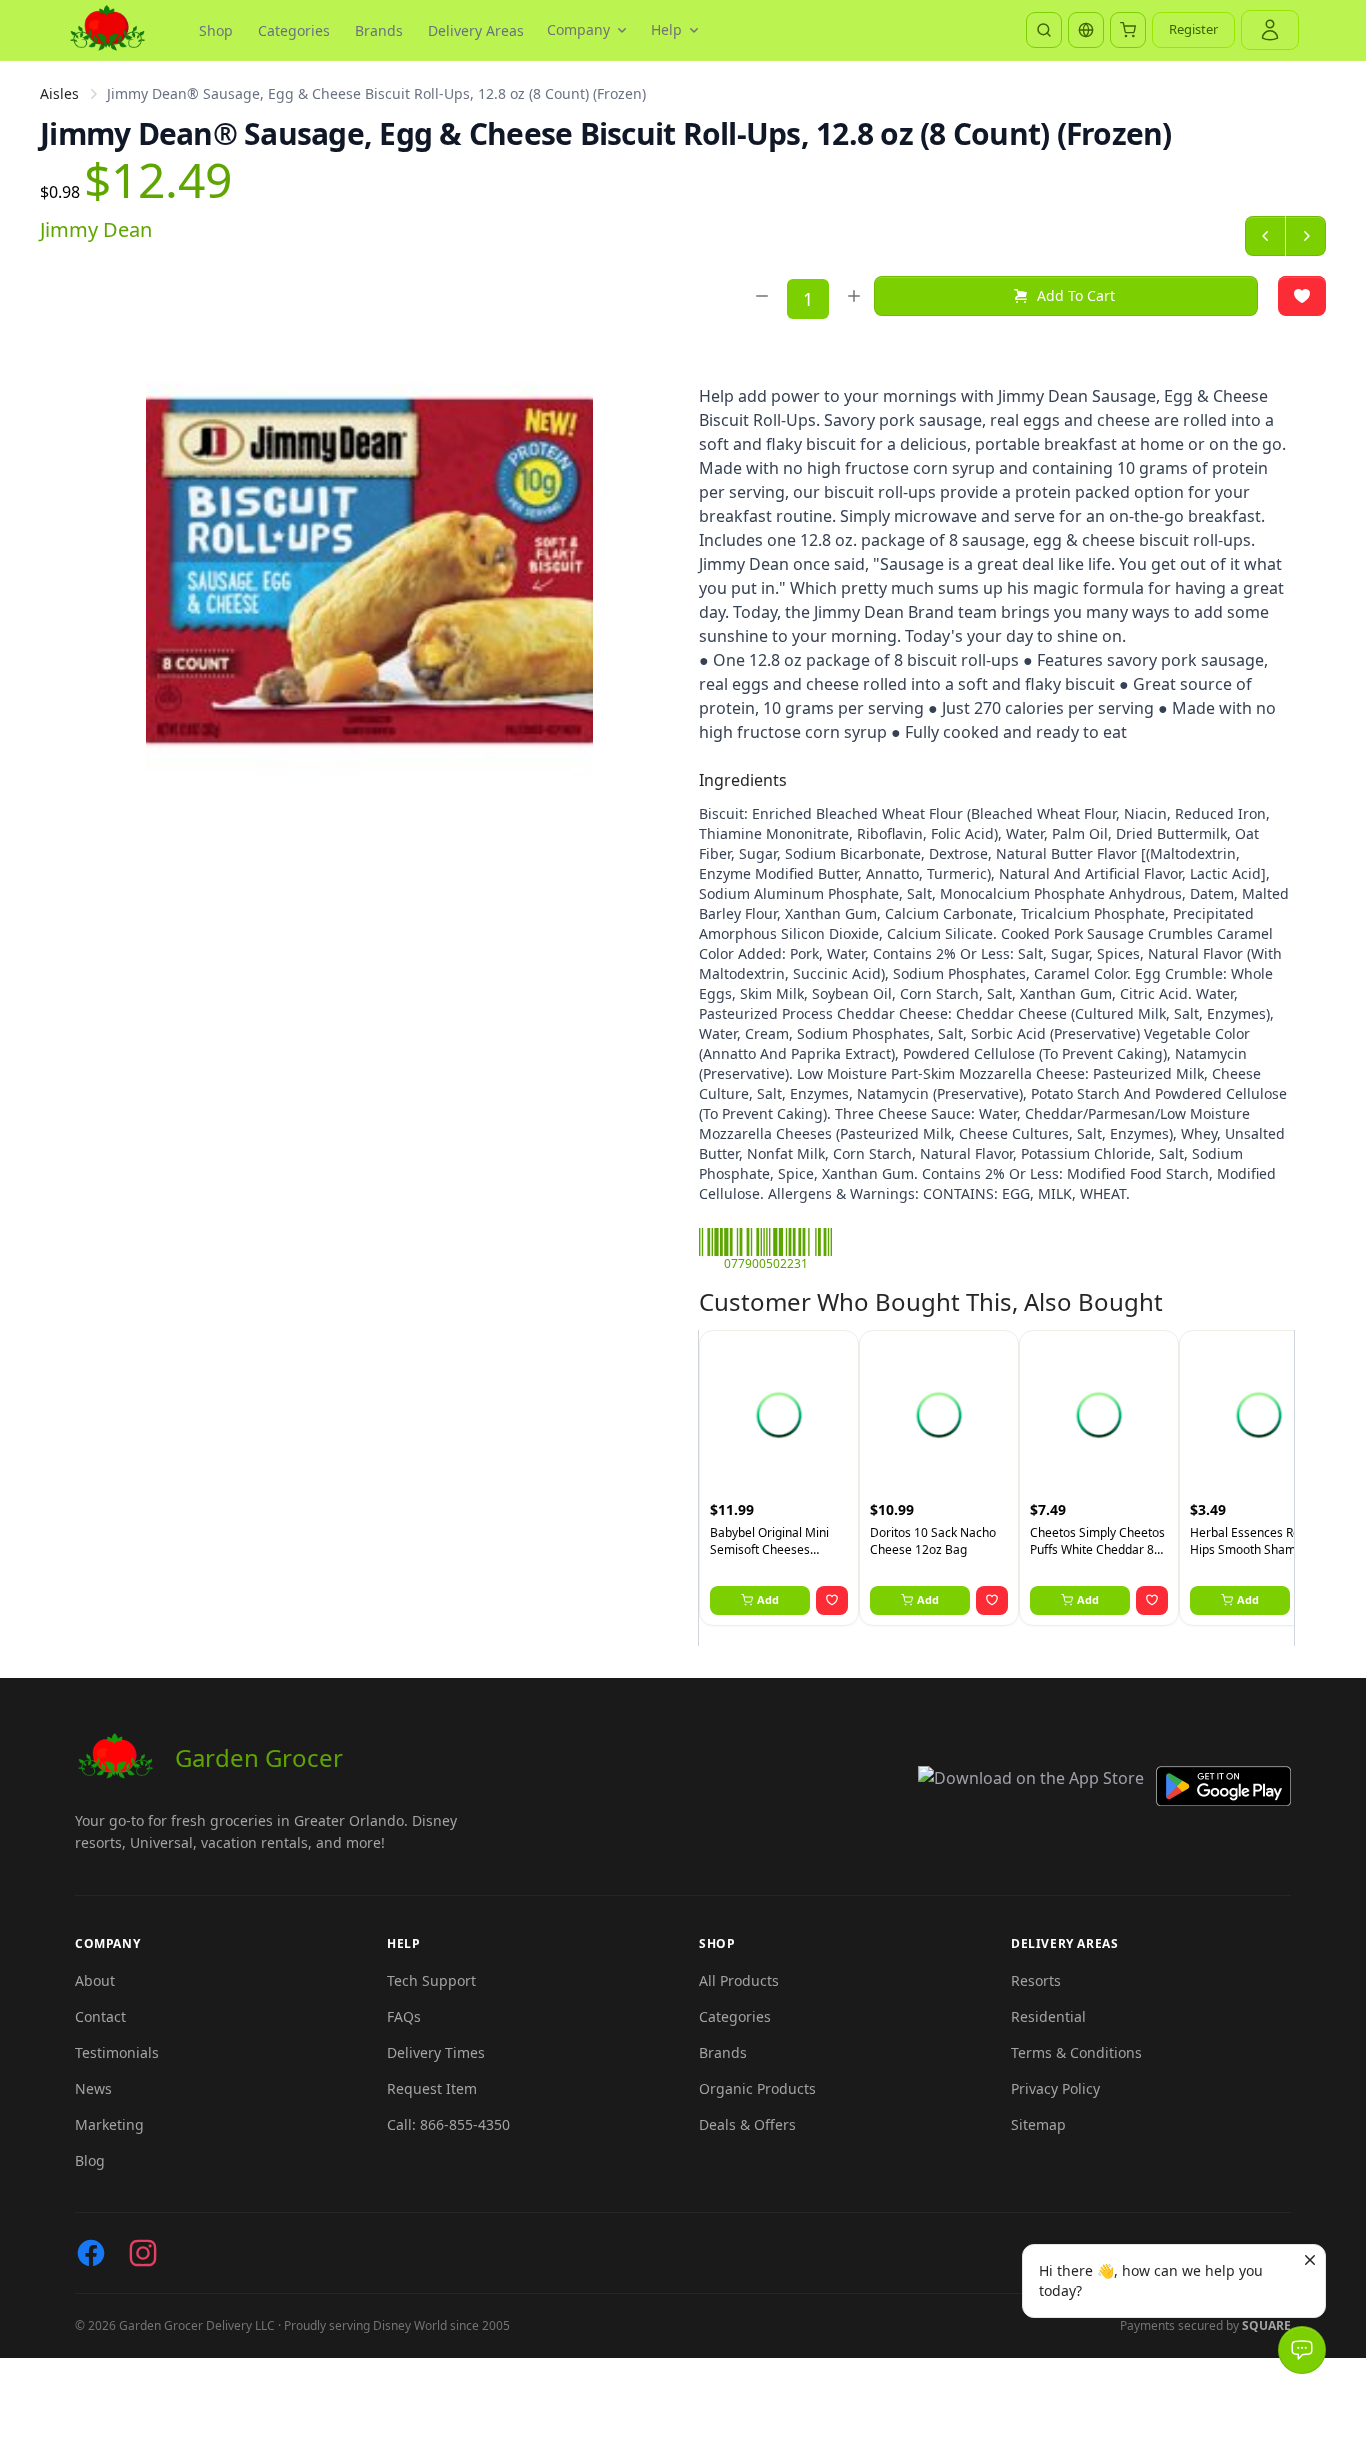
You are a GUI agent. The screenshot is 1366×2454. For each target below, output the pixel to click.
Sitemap (1038, 2124)
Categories (294, 30)
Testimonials (117, 2052)
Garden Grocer (259, 1757)
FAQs (404, 2016)
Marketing (109, 2124)
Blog (90, 2160)
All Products (739, 1980)
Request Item (432, 2088)
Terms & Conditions (1076, 2052)
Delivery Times (436, 2052)
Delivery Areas (476, 30)
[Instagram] (143, 2253)
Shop (216, 30)
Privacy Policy (1055, 2088)
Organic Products (757, 2088)
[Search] (1044, 30)
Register (1193, 29)
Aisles (59, 93)
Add (768, 1599)
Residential (1048, 2016)
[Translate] (1086, 30)
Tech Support (431, 1980)
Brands (379, 30)
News (93, 2088)
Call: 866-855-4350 (448, 2124)
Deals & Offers (747, 2124)
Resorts (1036, 1980)
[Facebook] (91, 2253)
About (95, 1980)
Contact (100, 2016)
